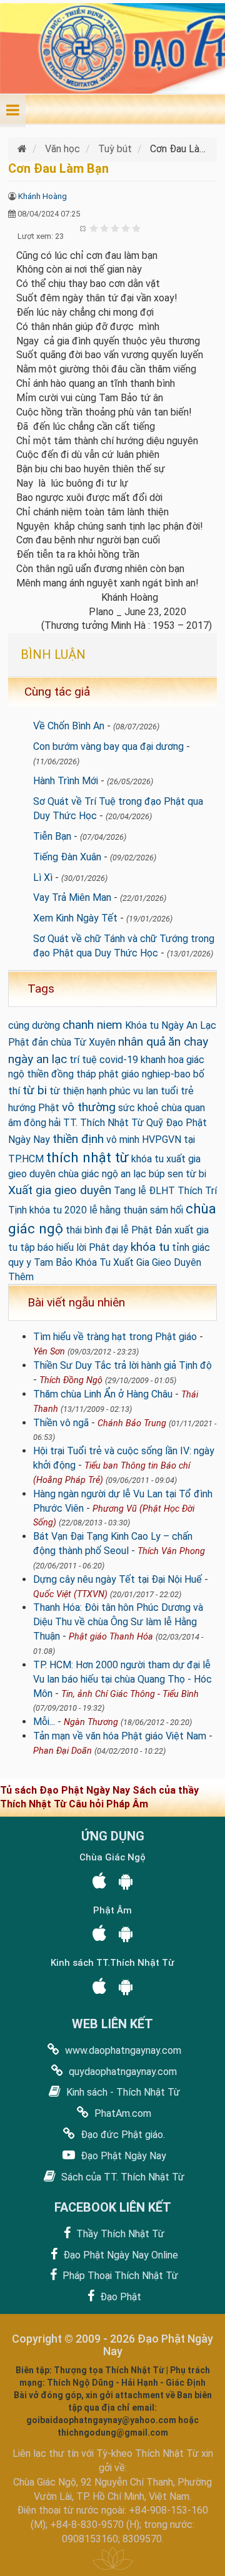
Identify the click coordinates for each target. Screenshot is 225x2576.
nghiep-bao (166, 1074)
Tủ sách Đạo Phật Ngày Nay (66, 1790)
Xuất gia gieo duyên (60, 1190)
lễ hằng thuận (118, 1210)
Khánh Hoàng (42, 196)
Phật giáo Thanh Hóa (111, 1637)
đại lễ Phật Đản (138, 1230)
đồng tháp (74, 1074)
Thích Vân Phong (171, 1551)
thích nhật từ (87, 1157)
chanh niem (92, 1025)
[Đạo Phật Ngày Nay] (23, 149)
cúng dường (34, 1025)
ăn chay (188, 1042)
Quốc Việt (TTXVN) (70, 1594)
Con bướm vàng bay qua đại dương (108, 746)
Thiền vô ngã (61, 1423)
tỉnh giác (191, 1247)
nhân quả (142, 1042)
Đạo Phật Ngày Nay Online (119, 2255)
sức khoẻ (138, 1108)
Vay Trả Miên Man (72, 897)
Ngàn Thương (91, 1722)
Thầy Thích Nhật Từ (119, 2234)
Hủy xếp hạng (83, 228)
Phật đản (28, 1042)
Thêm (21, 1277)
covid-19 (119, 1060)
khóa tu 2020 (58, 1210)
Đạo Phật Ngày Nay (122, 2156)
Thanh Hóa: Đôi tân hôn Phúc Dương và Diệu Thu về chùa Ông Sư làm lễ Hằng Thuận (118, 1622)
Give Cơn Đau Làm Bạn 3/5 (115, 228)
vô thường (89, 1107)
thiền (38, 1074)
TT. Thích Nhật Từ (103, 1123)
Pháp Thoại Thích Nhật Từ (119, 2276)
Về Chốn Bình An (69, 726)
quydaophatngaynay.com (122, 2072)
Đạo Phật (119, 2297)
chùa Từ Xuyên (83, 1042)
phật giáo (119, 1074)
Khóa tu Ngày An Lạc (171, 1025)
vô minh (123, 1140)
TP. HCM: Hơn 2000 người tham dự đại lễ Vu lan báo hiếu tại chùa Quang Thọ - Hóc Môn (122, 1679)
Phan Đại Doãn (62, 1751)
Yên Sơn (49, 1352)
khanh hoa (162, 1060)
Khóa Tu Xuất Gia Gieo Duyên (138, 1262)
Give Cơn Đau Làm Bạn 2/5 (105, 228)
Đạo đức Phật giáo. (122, 2135)
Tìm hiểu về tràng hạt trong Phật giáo (115, 1337)
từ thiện (67, 1091)
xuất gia (192, 1230)
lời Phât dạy (102, 1247)
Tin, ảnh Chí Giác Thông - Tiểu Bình (130, 1694)
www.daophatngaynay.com (122, 2050)
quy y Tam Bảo (40, 1262)
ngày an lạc (37, 1059)
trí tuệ (83, 1060)
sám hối (167, 1210)
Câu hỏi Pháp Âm (108, 1804)
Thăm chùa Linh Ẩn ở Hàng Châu (103, 1394)
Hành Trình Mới (66, 781)
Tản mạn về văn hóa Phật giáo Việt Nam (120, 1736)
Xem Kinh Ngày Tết (75, 918)
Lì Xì (43, 877)
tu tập (22, 1247)
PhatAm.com (122, 2113)
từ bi (35, 1090)
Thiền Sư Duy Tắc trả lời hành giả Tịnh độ (122, 1365)
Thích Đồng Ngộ (71, 1380)
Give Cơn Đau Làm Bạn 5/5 (137, 228)
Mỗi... (44, 1722)
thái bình (84, 1230)
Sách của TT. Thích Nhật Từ (122, 2177)
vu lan (146, 1091)
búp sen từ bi (177, 1174)
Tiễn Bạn (52, 836)
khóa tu (150, 1247)
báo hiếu (56, 1247)
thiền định (78, 1139)
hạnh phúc (109, 1091)
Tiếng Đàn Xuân (67, 857)
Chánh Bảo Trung (132, 1423)
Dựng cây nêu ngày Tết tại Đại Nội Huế (117, 1579)
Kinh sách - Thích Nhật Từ (122, 2092)
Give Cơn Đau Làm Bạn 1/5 (94, 228)
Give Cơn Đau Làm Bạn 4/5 (126, 228)
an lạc (133, 1174)
